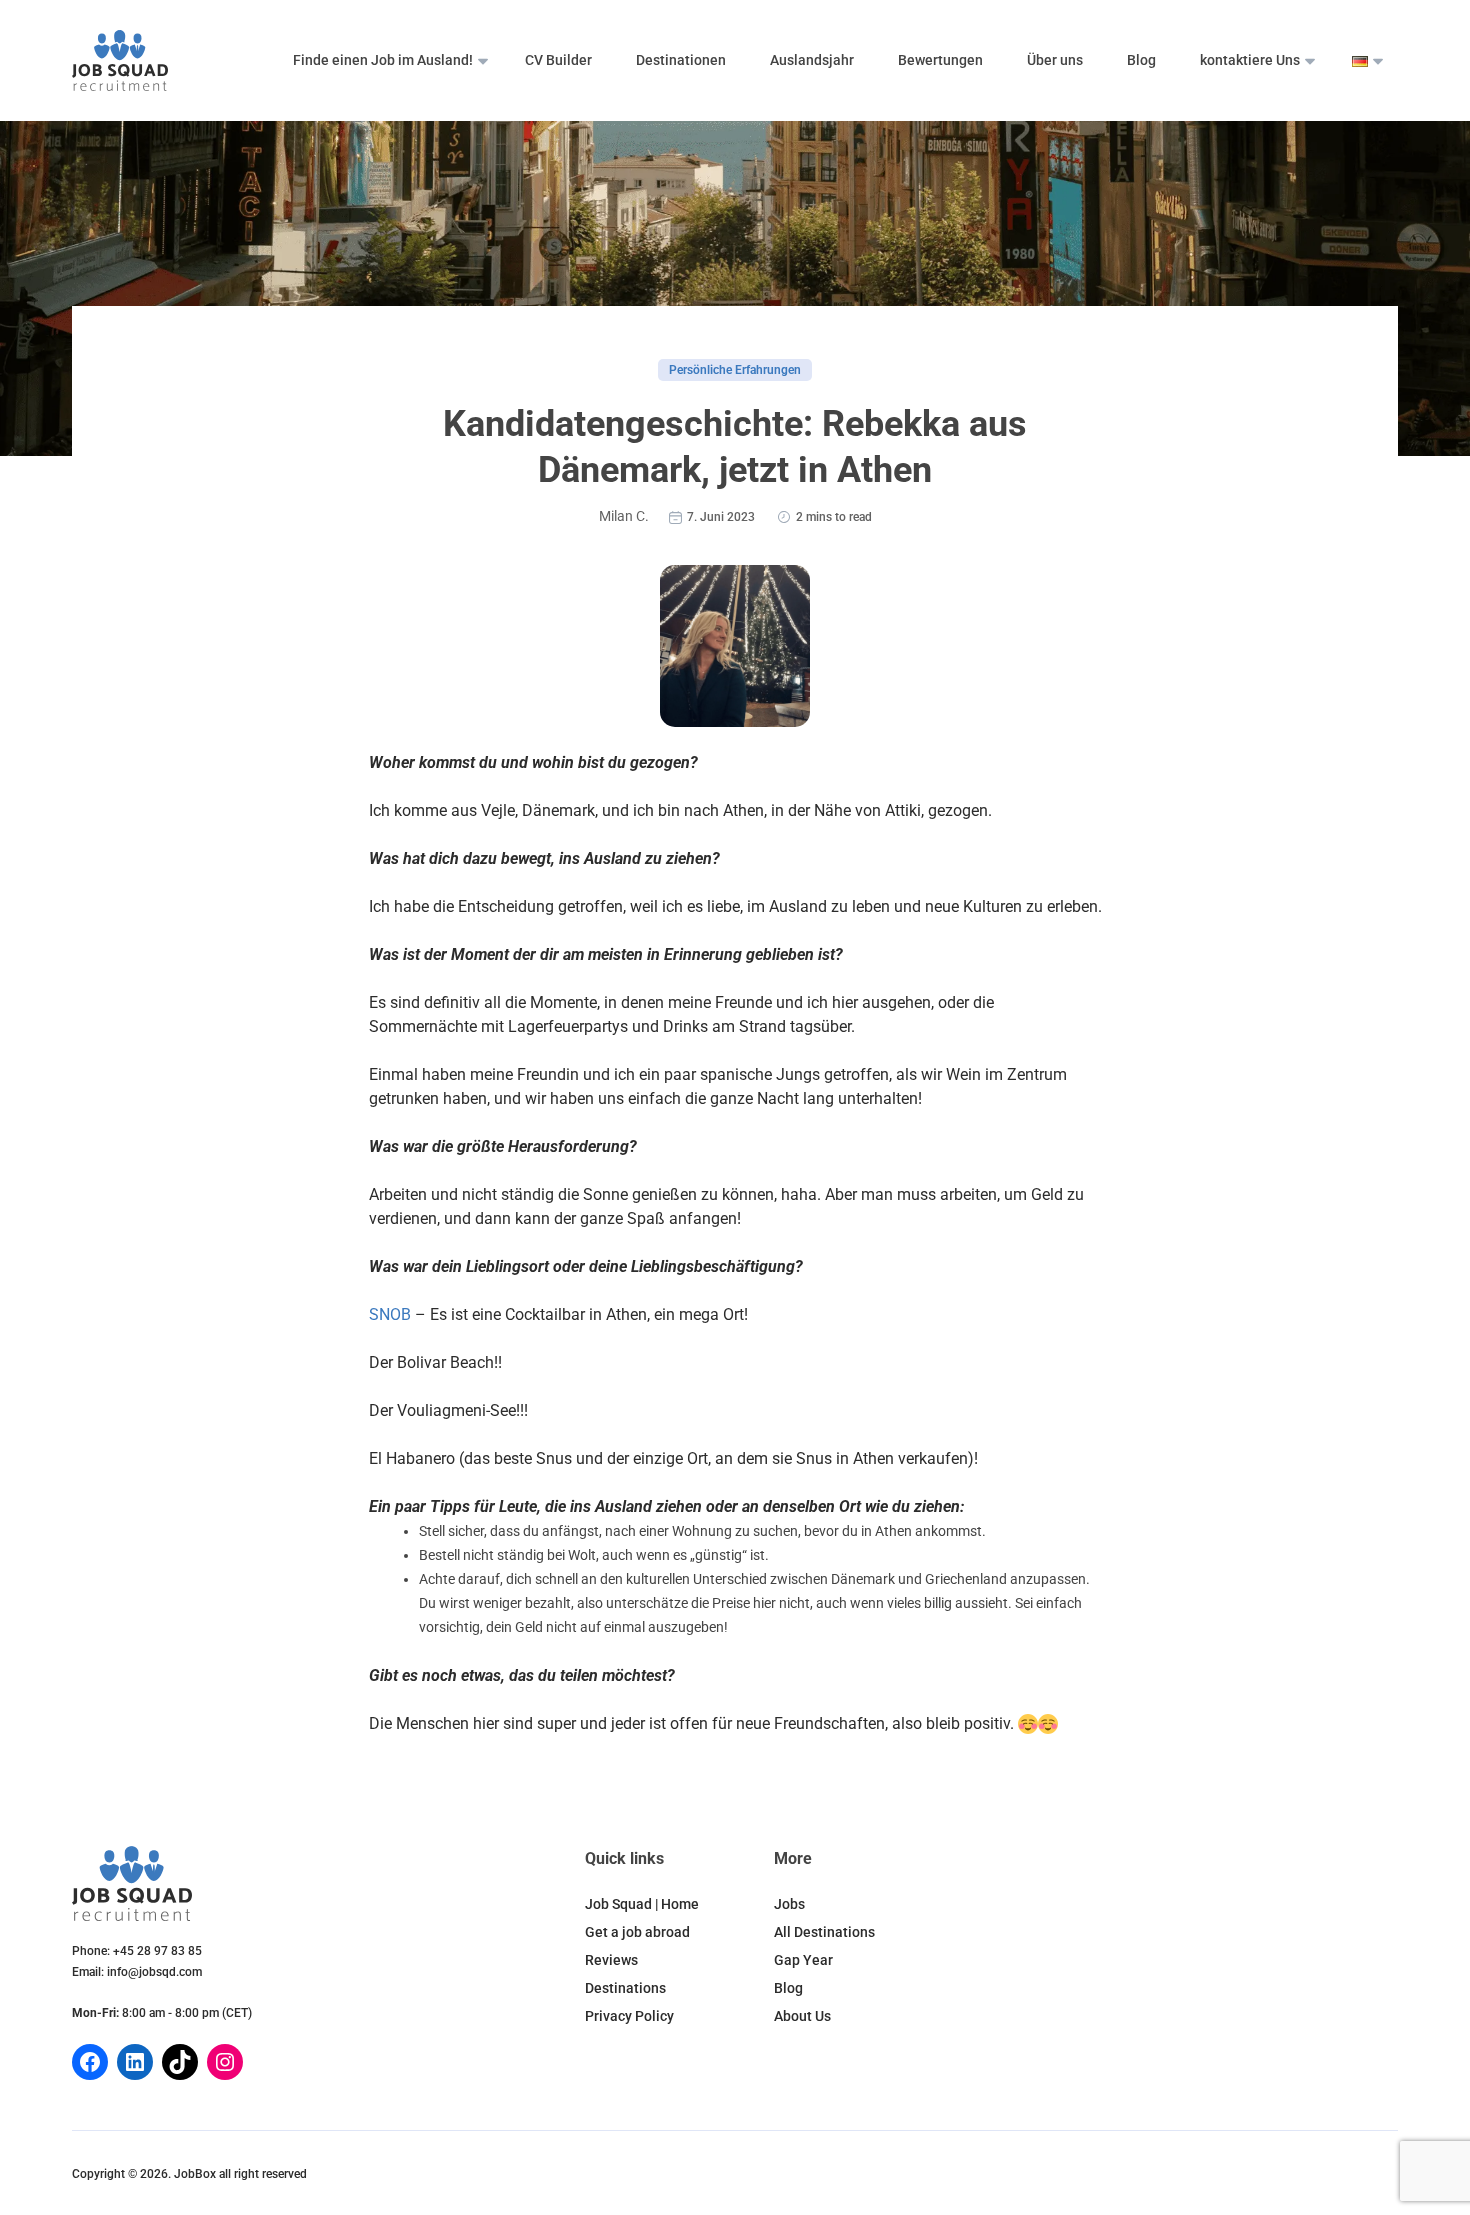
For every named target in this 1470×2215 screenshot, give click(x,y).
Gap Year (803, 1960)
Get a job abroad (637, 1932)
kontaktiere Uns (1250, 60)
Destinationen (681, 60)
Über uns (1055, 60)
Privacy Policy (629, 2016)
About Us (802, 2016)
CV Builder (558, 60)
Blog (1141, 60)
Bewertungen (940, 60)
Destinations (625, 1988)
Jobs (789, 1904)
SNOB (390, 1314)
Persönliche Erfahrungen (735, 370)
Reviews (611, 1960)
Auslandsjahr (812, 60)
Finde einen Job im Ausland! (383, 60)
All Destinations (824, 1932)
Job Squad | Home (642, 1904)
